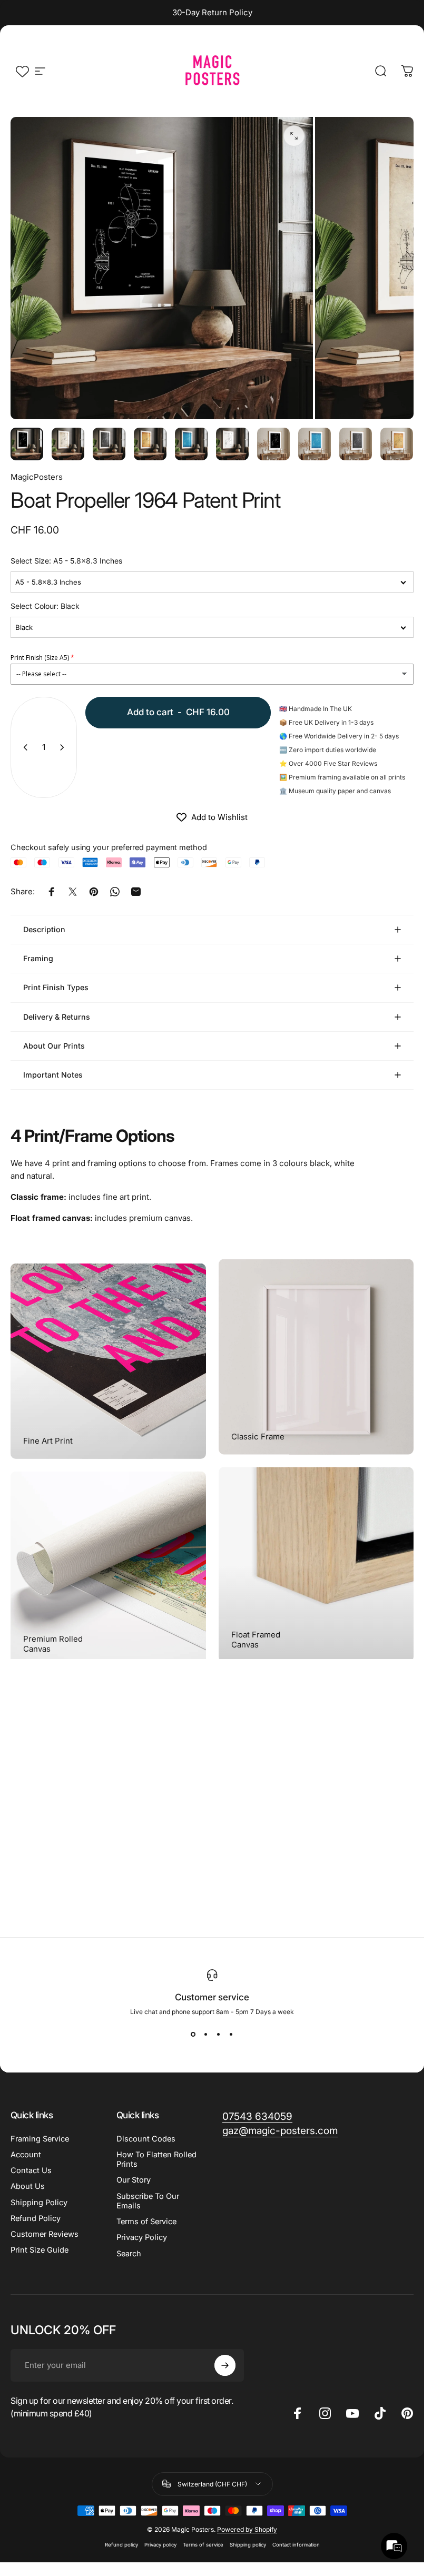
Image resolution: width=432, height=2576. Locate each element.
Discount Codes (146, 2139)
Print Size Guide (40, 2250)
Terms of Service (146, 2222)
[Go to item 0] (27, 444)
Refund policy (121, 2545)
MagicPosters (37, 477)
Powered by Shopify (247, 2529)
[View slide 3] (219, 2035)
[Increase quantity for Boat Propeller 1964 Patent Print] (64, 747)
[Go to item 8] (315, 444)
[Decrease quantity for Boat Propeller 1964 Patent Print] (23, 747)
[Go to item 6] (232, 444)
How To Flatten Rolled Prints (156, 2159)
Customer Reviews (45, 2234)
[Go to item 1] (68, 444)
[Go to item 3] (150, 444)
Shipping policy (248, 2545)
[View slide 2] (206, 2035)
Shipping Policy (39, 2203)
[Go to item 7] (273, 444)
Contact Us (31, 2170)
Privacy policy (160, 2545)
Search (129, 2254)
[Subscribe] (225, 2365)
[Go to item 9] (356, 444)
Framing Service (40, 2139)
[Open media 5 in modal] (294, 136)
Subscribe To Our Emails (148, 2201)
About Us (28, 2186)
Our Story (134, 2180)
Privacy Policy (142, 2237)
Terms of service (203, 2545)
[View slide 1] (193, 2035)
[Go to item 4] (191, 444)
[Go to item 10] (397, 444)
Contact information (296, 2545)
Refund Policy (36, 2218)
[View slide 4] (231, 2035)
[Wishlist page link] (22, 71)
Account (26, 2155)
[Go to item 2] (109, 444)
